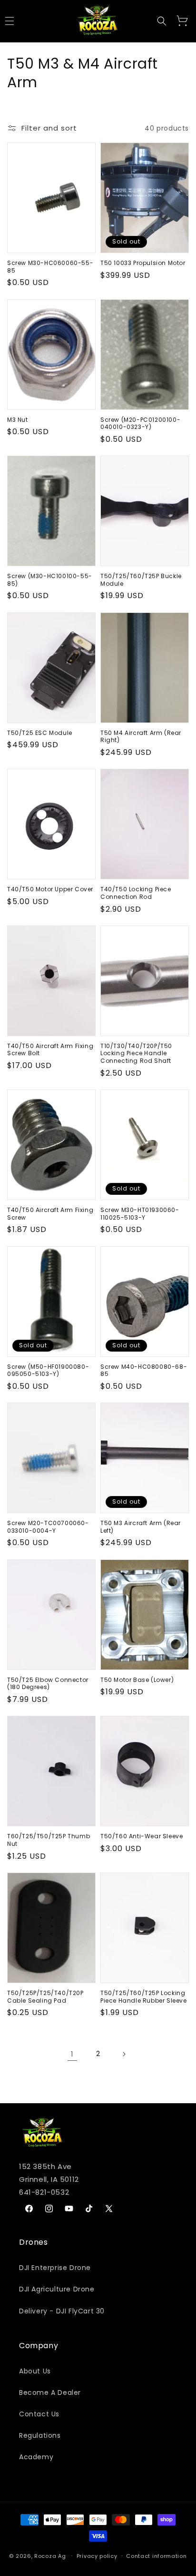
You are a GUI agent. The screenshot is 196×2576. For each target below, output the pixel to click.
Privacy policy (97, 2556)
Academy (36, 2457)
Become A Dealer (50, 2393)
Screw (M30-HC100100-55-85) (50, 580)
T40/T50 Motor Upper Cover (50, 889)
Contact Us (39, 2414)
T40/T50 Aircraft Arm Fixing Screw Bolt (50, 1050)
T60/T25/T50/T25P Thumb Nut (49, 1840)
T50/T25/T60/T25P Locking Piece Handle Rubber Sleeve (144, 1997)
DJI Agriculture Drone (57, 2289)
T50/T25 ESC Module (40, 733)
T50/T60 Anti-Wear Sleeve (142, 1836)
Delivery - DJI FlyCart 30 (62, 2311)
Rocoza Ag (50, 2556)
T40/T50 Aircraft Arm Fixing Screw (50, 1214)
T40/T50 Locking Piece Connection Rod (136, 893)
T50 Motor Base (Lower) (137, 1680)
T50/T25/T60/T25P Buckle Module (141, 580)
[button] (162, 21)
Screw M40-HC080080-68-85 (144, 1370)
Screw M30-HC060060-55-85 (50, 267)
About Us (35, 2371)
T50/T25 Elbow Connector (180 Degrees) (48, 1684)
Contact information (156, 2556)
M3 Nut (18, 420)
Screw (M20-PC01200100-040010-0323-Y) (140, 423)
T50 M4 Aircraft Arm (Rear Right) (141, 737)
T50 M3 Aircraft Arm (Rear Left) (141, 1527)
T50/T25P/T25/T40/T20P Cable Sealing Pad (45, 1997)
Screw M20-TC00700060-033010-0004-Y (48, 1527)
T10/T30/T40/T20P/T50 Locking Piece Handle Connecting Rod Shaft (136, 1054)
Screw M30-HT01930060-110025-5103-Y (140, 1214)
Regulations (40, 2435)
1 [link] (72, 2054)
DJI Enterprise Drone (55, 2268)
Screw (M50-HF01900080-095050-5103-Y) (48, 1370)
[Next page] (124, 2054)
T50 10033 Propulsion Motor (143, 263)
